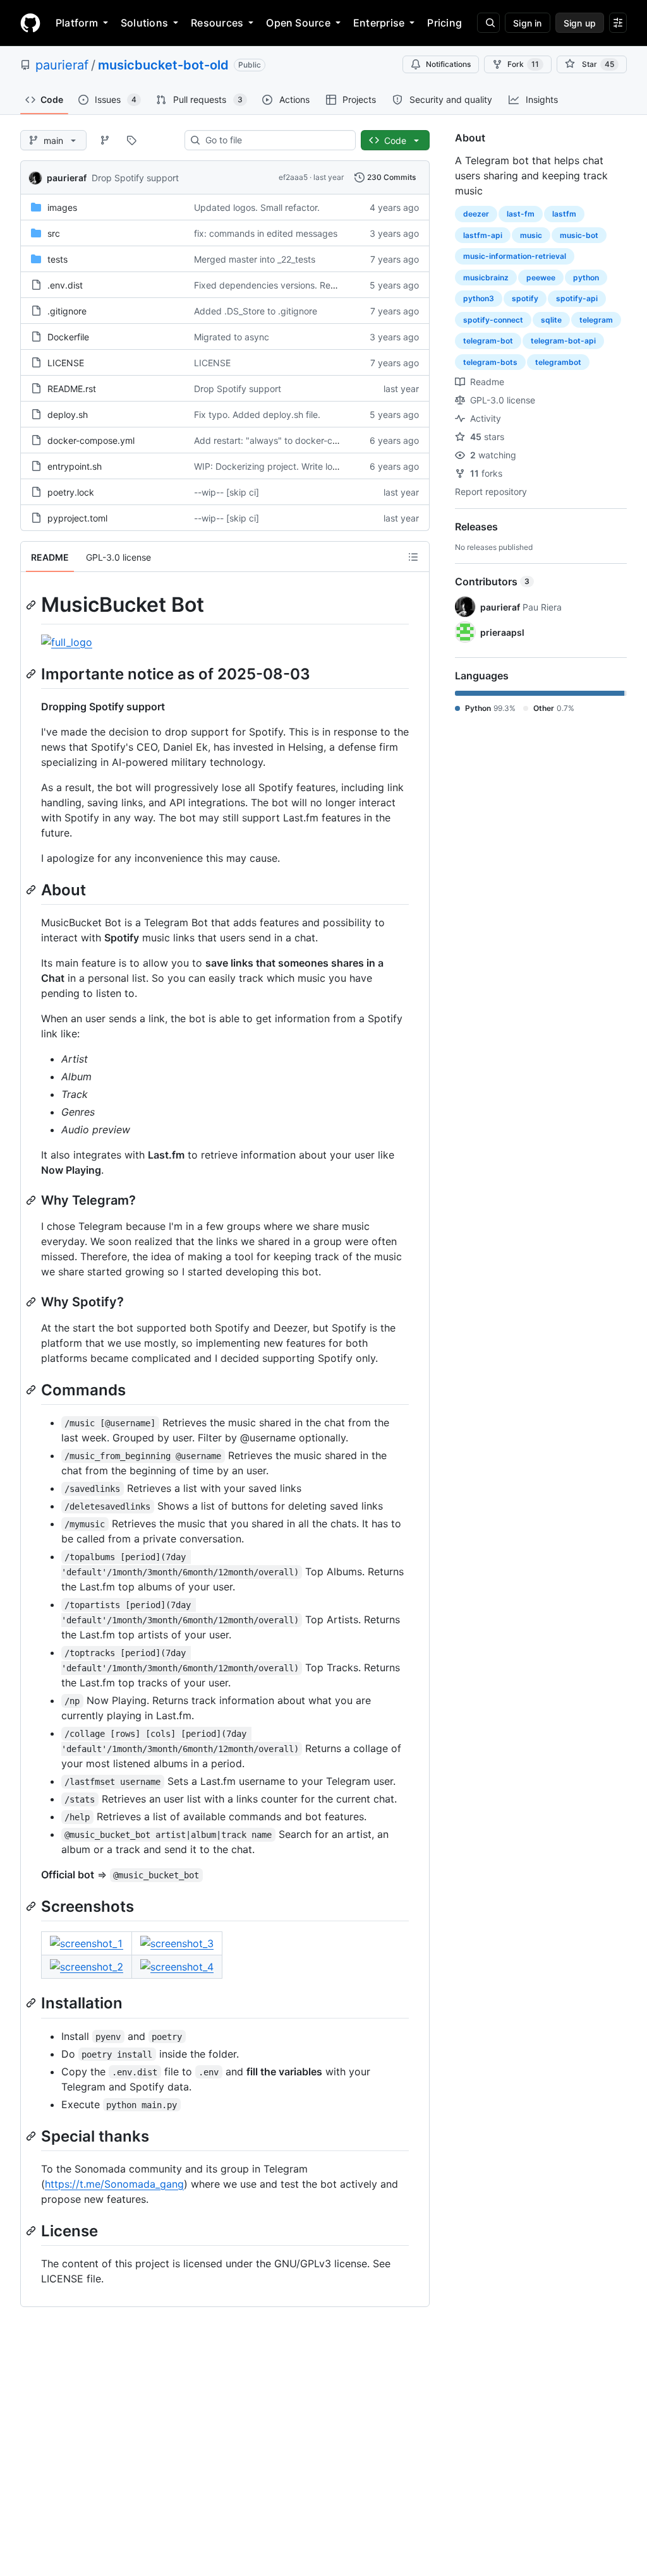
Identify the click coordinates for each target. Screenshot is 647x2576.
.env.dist (65, 285)
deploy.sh (68, 414)
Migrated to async (232, 337)
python (586, 277)
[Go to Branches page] (105, 140)
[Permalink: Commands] (32, 1390)
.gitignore (67, 311)
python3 (479, 298)
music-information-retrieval (515, 256)
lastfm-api (483, 235)
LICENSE (66, 363)
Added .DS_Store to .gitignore (256, 311)
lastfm (564, 214)
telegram (596, 320)
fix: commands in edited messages (266, 233)
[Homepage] (30, 23)
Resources (217, 23)
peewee (541, 277)
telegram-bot (488, 341)
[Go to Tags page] (131, 140)
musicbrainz (486, 277)
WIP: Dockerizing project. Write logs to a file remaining (306, 466)
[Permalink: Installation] (32, 2003)
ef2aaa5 (293, 177)
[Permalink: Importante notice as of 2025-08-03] (32, 674)
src (54, 233)
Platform (77, 23)
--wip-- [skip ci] (227, 492)
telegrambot (558, 362)
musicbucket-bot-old (163, 65)
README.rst (72, 389)
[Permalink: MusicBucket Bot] (32, 605)
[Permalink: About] (32, 890)
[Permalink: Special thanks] (32, 2136)
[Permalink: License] (32, 2231)
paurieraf (62, 65)
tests (57, 259)
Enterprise (379, 23)
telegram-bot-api (563, 341)
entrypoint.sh (75, 466)
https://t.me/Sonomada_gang (114, 2184)
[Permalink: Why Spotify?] (32, 1302)
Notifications (448, 64)
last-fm (521, 214)
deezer (476, 214)
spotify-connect (493, 320)
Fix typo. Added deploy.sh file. (257, 414)
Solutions (144, 23)
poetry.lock (71, 492)
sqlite (551, 320)
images (62, 207)
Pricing (444, 23)
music (531, 235)
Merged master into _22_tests (255, 259)
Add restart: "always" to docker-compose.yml (288, 440)
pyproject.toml (77, 518)
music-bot (579, 235)
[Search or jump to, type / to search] (488, 23)
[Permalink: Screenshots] (32, 1906)
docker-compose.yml (91, 440)
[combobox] (275, 140)
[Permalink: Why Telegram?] (32, 1200)
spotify (525, 298)
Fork (523, 64)
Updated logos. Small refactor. (257, 207)
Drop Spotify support (135, 178)
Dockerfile (68, 337)
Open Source (298, 23)
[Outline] (413, 557)
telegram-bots (490, 362)
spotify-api (577, 298)
